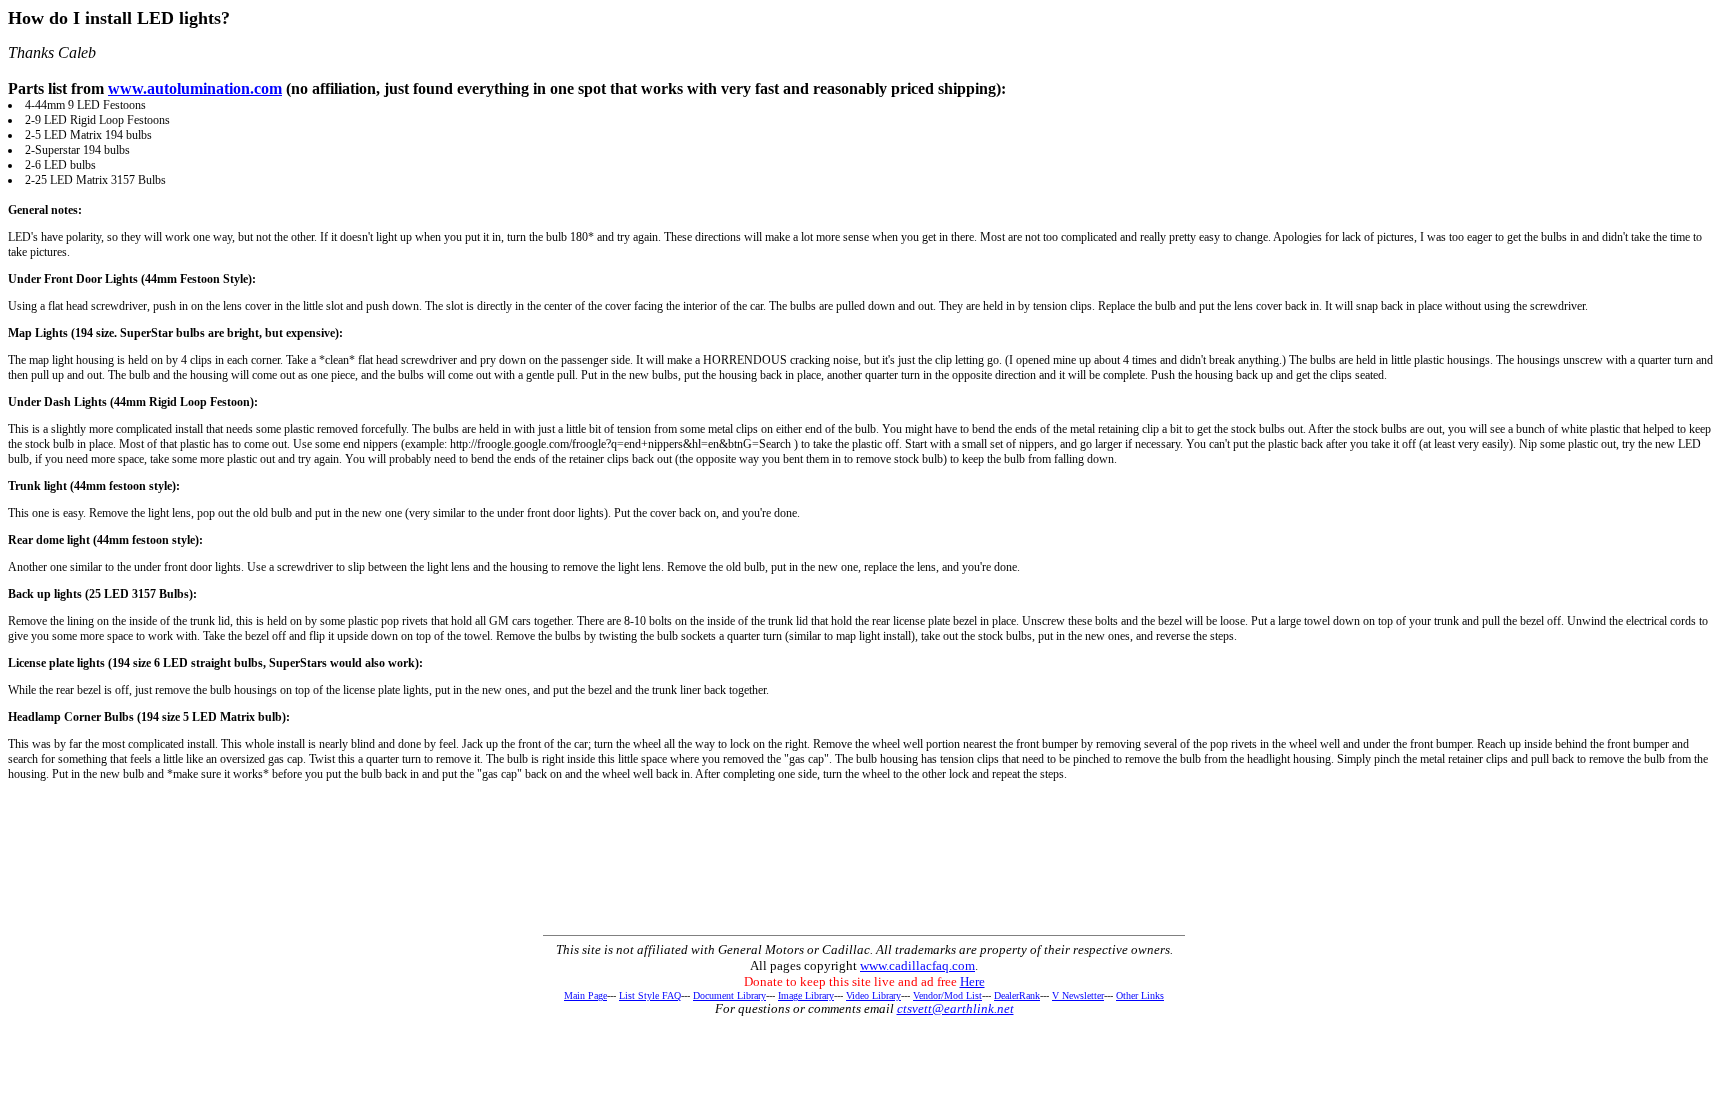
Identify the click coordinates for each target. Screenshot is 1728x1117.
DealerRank (1017, 995)
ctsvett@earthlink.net (955, 1008)
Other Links (1140, 995)
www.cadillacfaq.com (917, 965)
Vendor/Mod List (947, 995)
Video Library (873, 995)
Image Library (806, 995)
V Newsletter (1078, 995)
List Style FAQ (650, 995)
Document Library (729, 995)
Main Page (585, 995)
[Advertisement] (864, 884)
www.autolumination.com (195, 88)
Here (972, 981)
